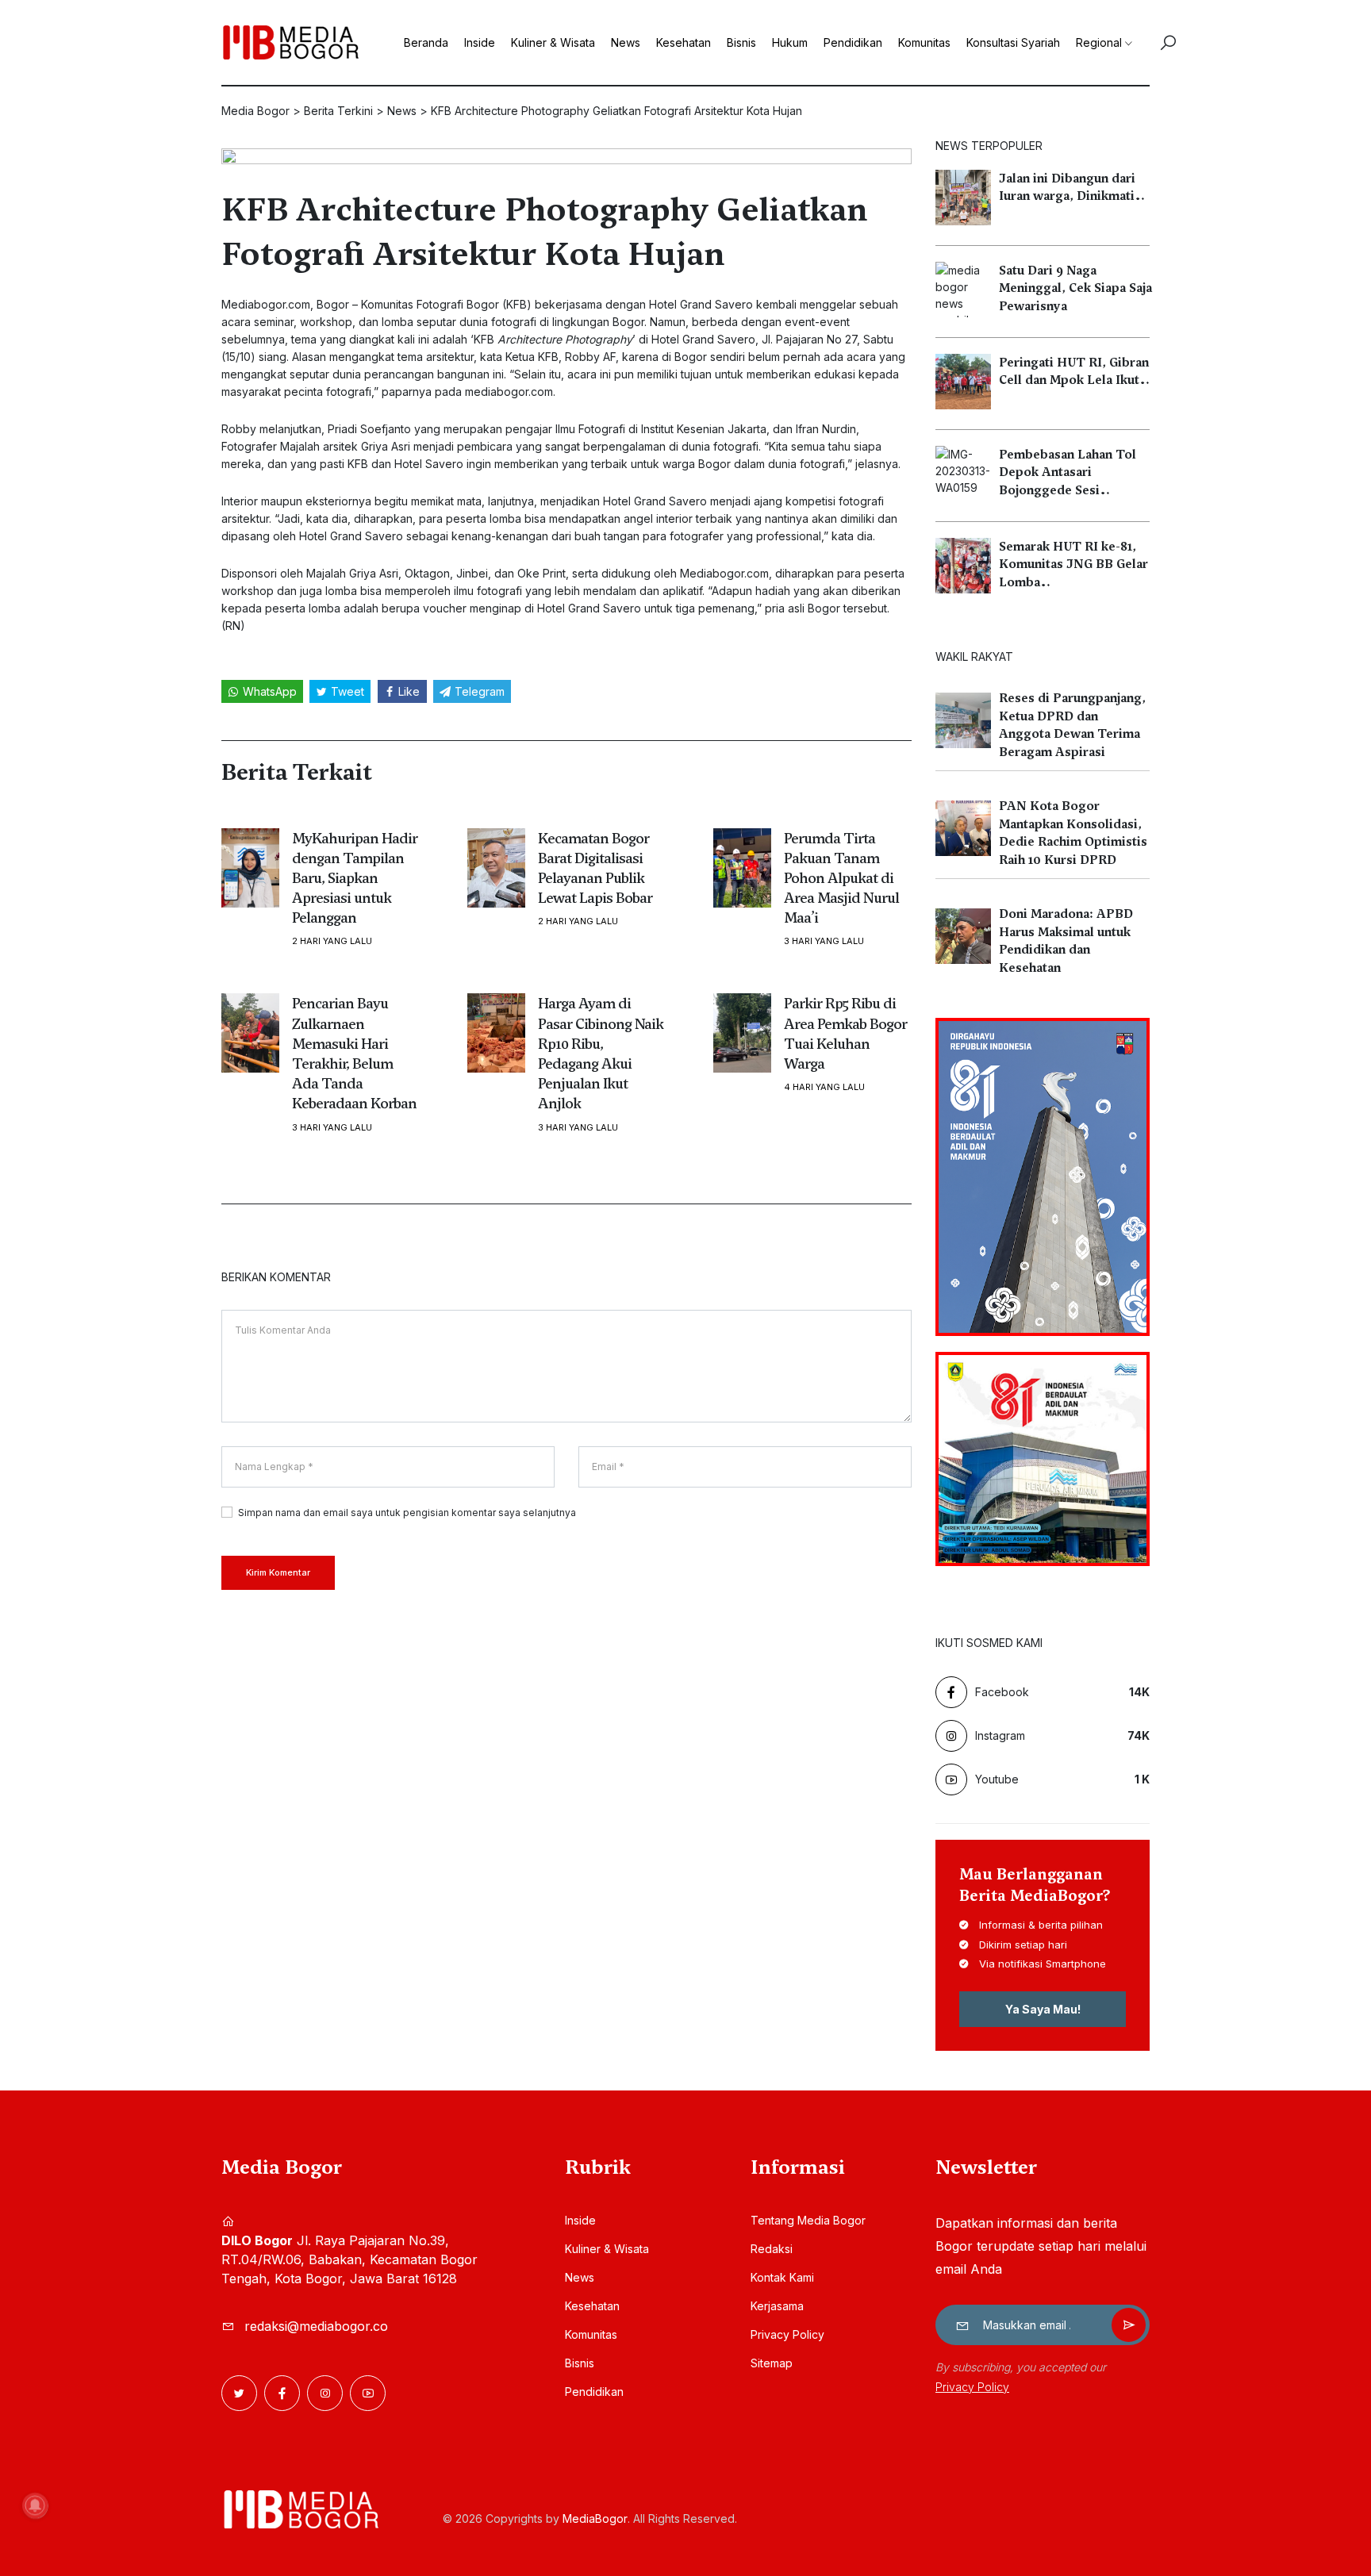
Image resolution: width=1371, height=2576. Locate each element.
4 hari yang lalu (824, 1087)
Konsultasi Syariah (1013, 42)
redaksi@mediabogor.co (316, 2326)
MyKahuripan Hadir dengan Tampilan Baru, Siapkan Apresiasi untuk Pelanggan (355, 878)
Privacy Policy (787, 2334)
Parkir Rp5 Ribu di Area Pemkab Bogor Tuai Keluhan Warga (845, 1033)
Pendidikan (853, 42)
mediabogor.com (509, 392)
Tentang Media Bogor (808, 2220)
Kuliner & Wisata (553, 42)
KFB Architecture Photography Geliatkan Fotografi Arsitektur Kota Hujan (544, 232)
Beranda (426, 42)
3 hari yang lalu (824, 941)
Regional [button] (1099, 42)
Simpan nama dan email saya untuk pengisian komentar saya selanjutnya (407, 1513)
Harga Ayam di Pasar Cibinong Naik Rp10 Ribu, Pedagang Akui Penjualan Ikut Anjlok (601, 1053)
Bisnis (741, 42)
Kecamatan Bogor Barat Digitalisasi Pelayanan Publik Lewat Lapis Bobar (595, 868)
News (626, 42)
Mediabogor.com (266, 304)
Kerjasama (777, 2306)
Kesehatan (684, 42)
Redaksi (772, 2249)
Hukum (790, 42)
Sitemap (772, 2363)
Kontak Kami (782, 2277)
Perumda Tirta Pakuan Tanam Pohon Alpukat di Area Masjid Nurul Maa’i (841, 878)
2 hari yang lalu (332, 941)
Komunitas (924, 42)
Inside (480, 42)
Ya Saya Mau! (1043, 2009)
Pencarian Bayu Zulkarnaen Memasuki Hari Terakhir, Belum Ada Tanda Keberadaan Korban (354, 1053)
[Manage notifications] (35, 2505)
